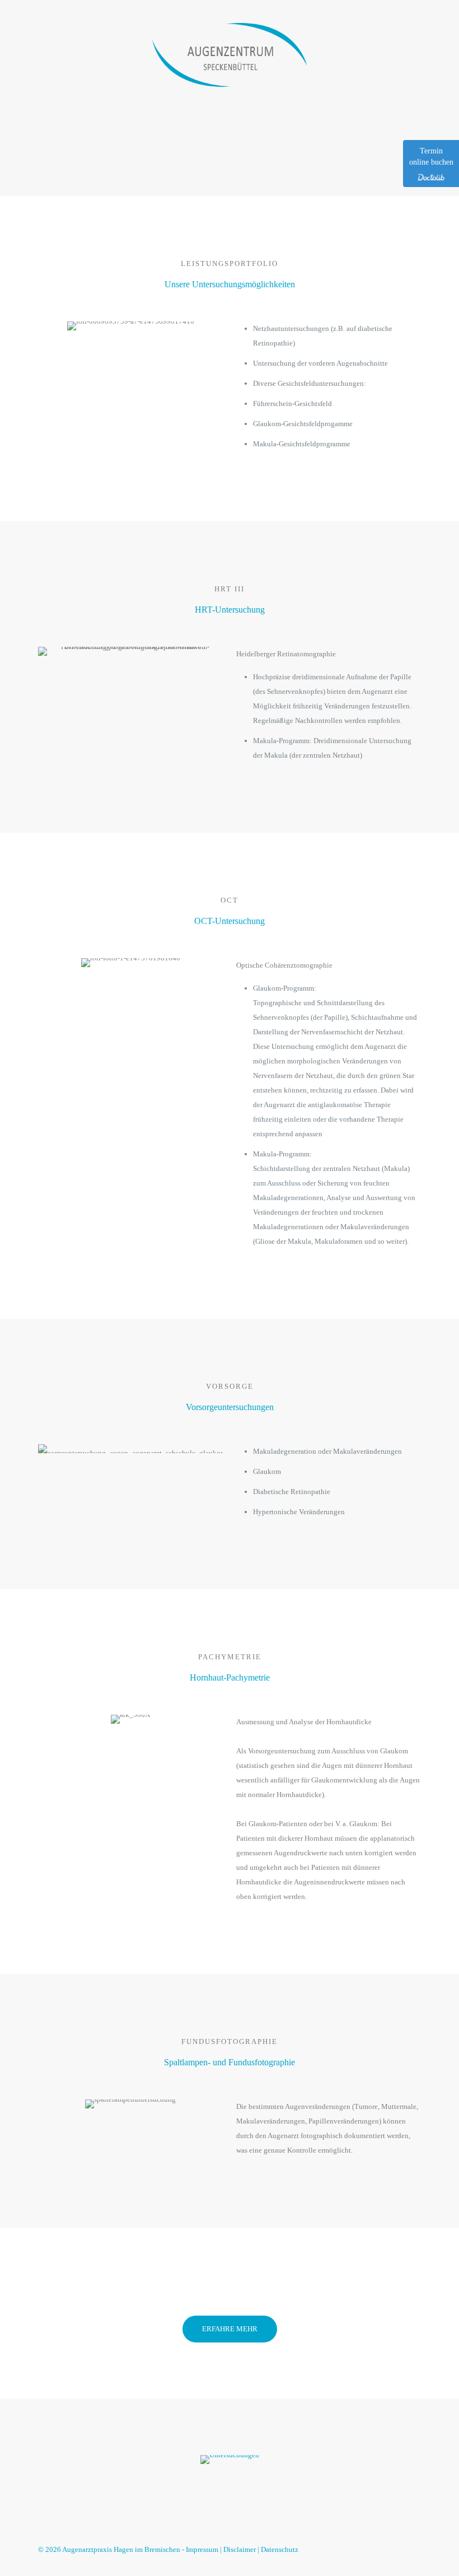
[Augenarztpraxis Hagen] (230, 54)
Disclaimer (240, 2549)
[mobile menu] (403, 54)
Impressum (202, 2549)
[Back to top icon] (409, 2549)
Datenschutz (280, 2549)
